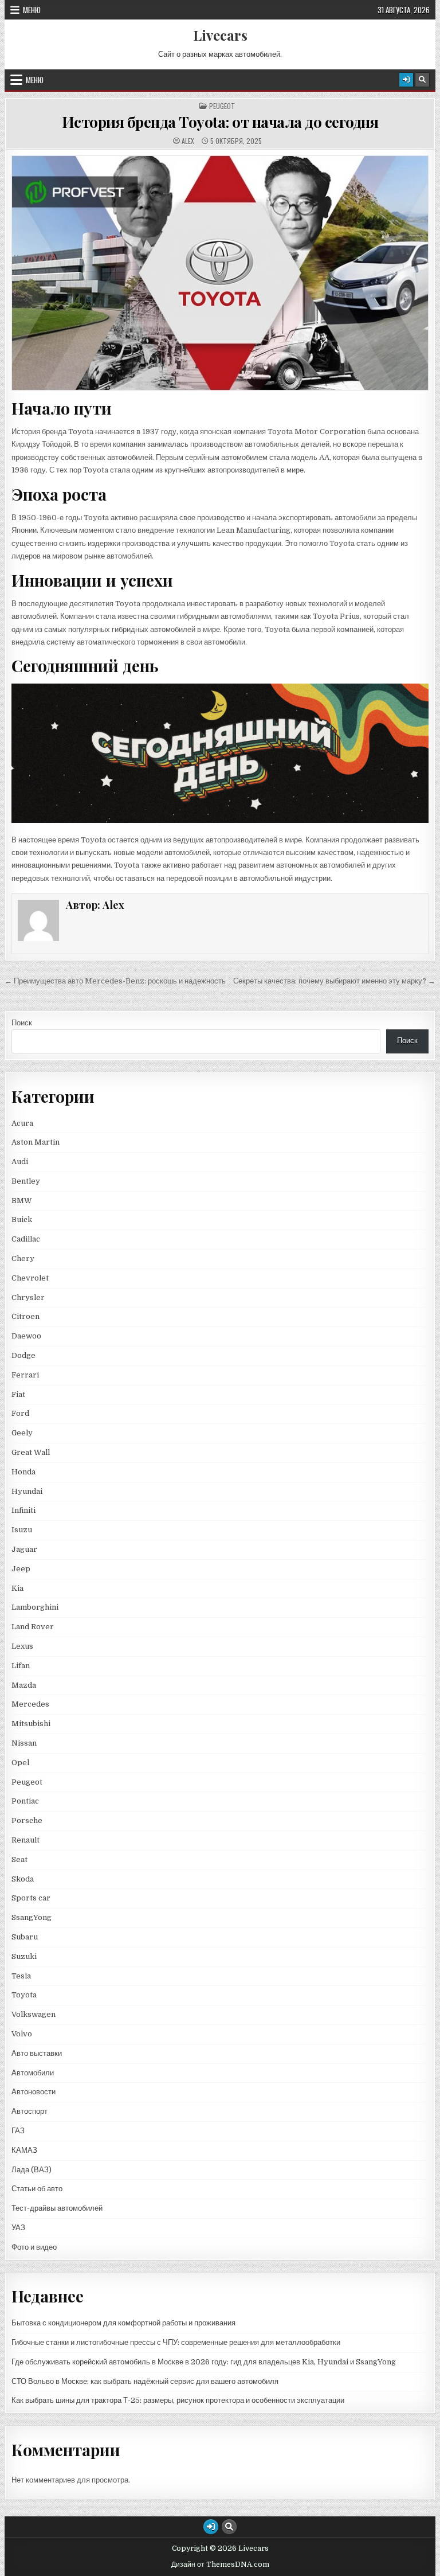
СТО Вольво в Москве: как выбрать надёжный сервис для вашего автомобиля (145, 2381)
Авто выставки (37, 2053)
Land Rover (33, 1627)
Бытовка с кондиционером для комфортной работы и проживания (123, 2323)
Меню (32, 10)
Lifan (21, 1666)
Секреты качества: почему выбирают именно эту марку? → (334, 981)
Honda (23, 1472)
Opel (20, 1763)
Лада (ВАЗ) (32, 2170)
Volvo (22, 2034)
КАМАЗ (24, 2150)
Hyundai (27, 1491)
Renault (25, 1840)
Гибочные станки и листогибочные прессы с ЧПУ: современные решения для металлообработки (176, 2342)
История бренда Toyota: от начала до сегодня (220, 122)
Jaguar (24, 1549)
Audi (20, 1162)
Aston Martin (36, 1142)
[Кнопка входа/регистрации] (406, 80)
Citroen (25, 1316)
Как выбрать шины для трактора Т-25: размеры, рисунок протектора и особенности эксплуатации (178, 2400)
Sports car (31, 1898)
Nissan (24, 1743)
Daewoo (26, 1336)
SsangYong (32, 1917)
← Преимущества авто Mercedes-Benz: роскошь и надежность (115, 981)
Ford (20, 1413)
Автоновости (34, 2092)
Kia (17, 1588)
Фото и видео (34, 2247)
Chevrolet (30, 1278)
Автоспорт (30, 2111)
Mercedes (30, 1704)
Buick (22, 1219)
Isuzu (22, 1530)
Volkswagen (34, 2014)
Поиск (22, 1023)
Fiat (18, 1394)
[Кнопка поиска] (422, 80)
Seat (19, 1859)
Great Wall (31, 1452)
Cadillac (26, 1239)
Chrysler (28, 1297)
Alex (188, 141)
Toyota (24, 1995)
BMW (22, 1201)
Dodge (23, 1355)
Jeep (21, 1569)
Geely (22, 1433)
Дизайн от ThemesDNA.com (220, 2565)
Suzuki (24, 1956)
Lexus (22, 1646)
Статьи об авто (37, 2189)
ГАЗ (18, 2131)
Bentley (26, 1181)
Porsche (27, 1820)
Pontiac (25, 1801)
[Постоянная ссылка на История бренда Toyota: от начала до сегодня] (220, 273)
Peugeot (222, 106)
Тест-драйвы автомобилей (57, 2208)
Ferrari (26, 1375)
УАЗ (18, 2228)
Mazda (24, 1685)
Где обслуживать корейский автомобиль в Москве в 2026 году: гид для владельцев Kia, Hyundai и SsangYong (204, 2362)
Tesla (21, 1976)
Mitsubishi (31, 1724)
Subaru (25, 1937)
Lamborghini (35, 1607)
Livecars (220, 35)
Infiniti (23, 1510)
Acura (22, 1123)
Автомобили (33, 2073)
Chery (23, 1258)
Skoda (23, 1879)
